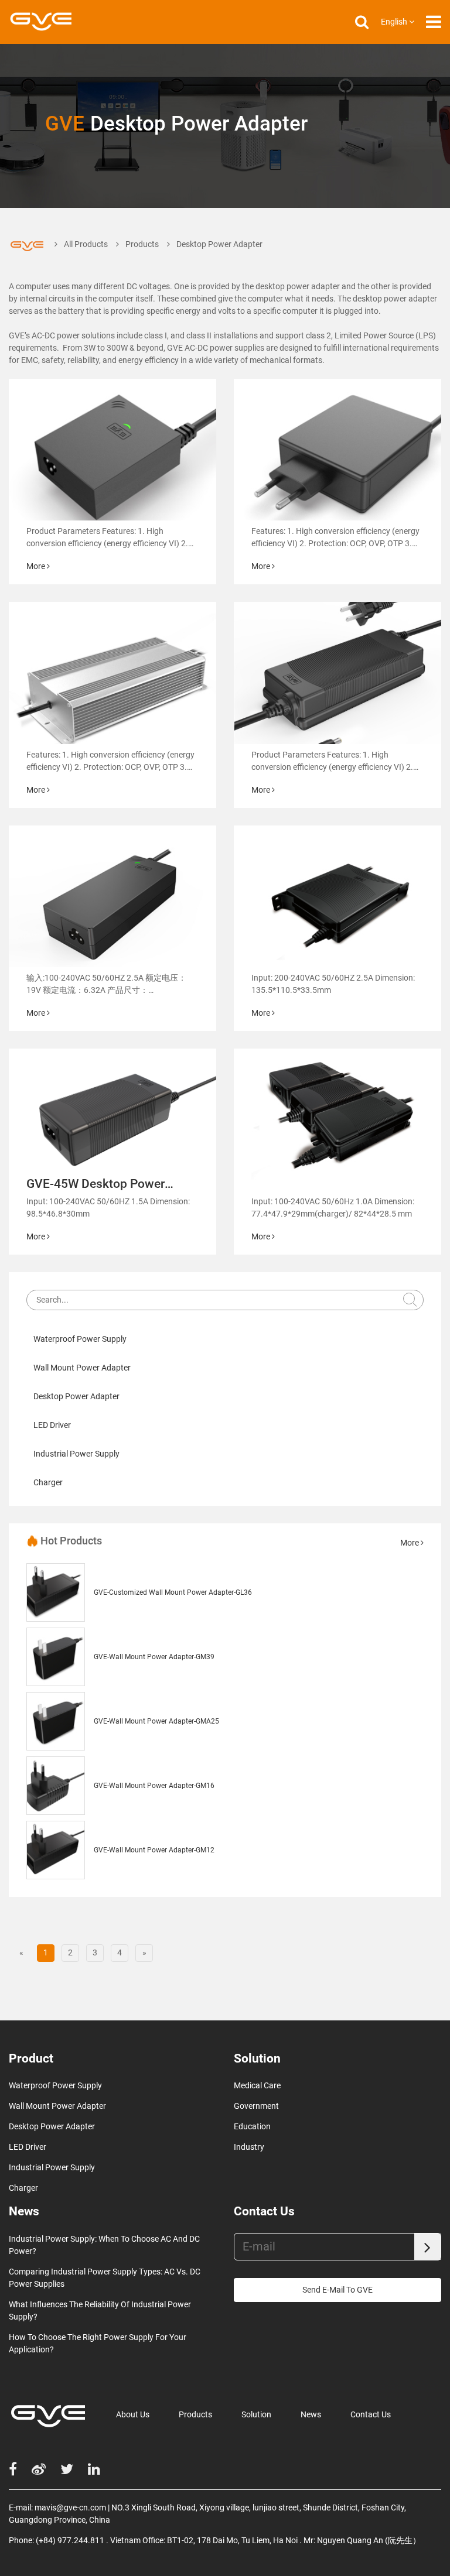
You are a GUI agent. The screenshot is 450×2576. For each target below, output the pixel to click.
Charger (48, 1482)
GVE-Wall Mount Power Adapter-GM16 (154, 1786)
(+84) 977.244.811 (70, 2540)
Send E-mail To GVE (337, 2290)
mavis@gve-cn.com (70, 2508)
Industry (249, 2147)
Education (252, 2126)
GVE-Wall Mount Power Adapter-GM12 (154, 1850)
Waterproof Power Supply (80, 1339)
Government (256, 2106)
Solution (256, 2414)
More (37, 566)
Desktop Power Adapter (76, 1396)
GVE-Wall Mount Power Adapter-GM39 (154, 1657)
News (311, 2414)
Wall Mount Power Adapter (82, 1368)
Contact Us (371, 2414)
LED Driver (52, 1425)
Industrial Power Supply (76, 1454)
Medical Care (257, 2085)
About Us (133, 2414)
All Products (86, 244)
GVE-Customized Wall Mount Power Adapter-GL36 (173, 1592)
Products (142, 244)
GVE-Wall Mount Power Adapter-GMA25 (156, 1721)
